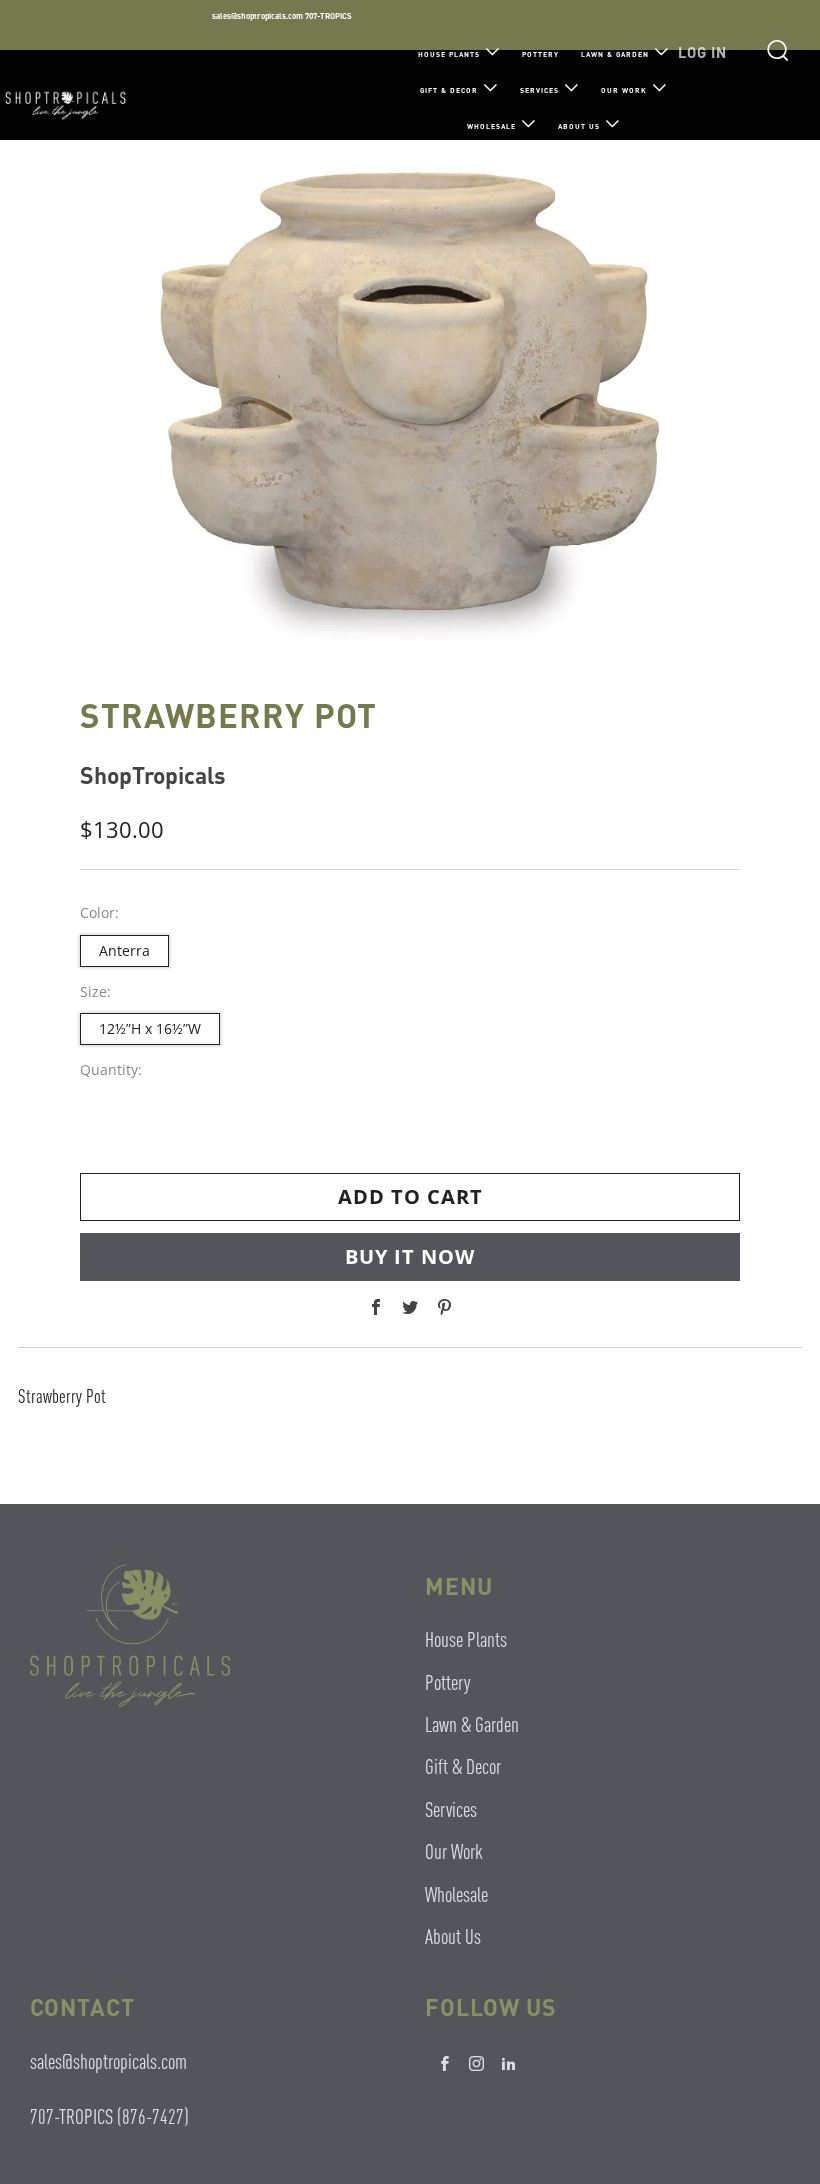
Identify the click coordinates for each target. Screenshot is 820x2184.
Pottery (540, 54)
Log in (702, 52)
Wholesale (491, 126)
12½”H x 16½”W (150, 1028)
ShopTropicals (153, 774)
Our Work (624, 90)
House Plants (449, 54)
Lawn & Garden (615, 54)
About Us (579, 126)
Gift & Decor (449, 90)
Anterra (124, 950)
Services (539, 90)
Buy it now (410, 1256)
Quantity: (111, 1070)
